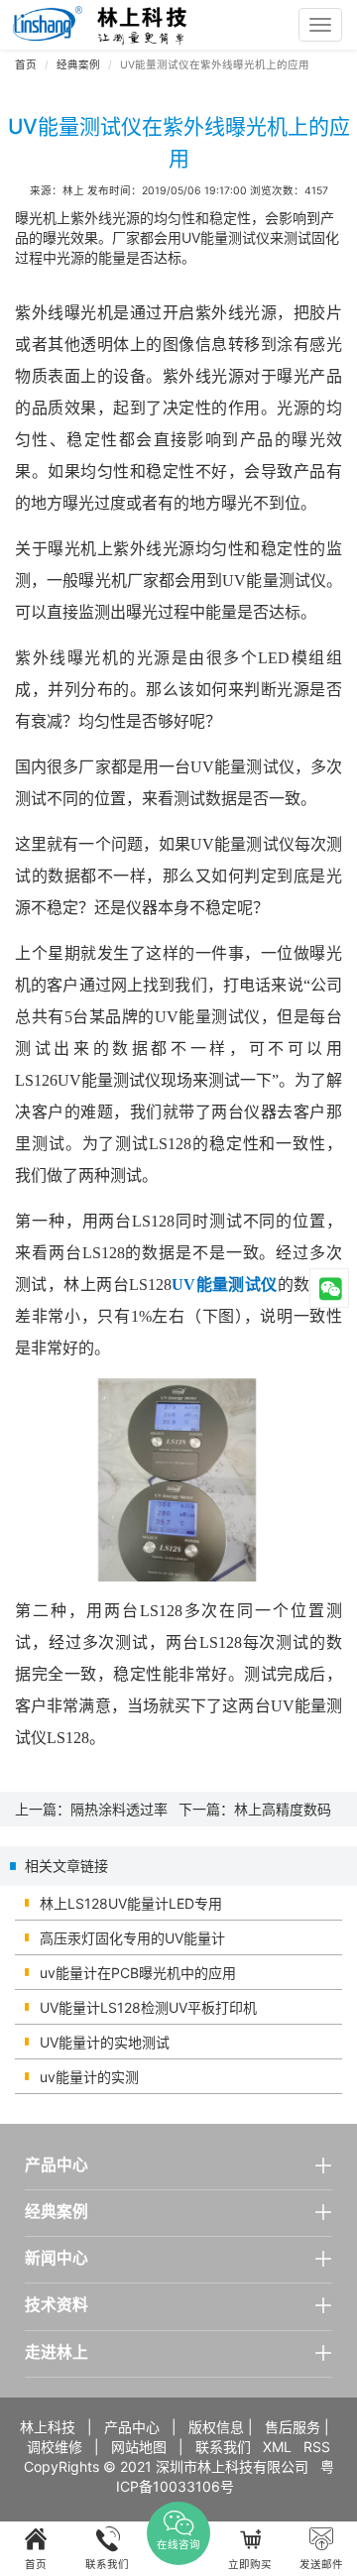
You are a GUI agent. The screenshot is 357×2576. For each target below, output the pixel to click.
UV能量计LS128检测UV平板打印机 (148, 2007)
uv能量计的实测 (89, 2077)
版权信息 (216, 2427)
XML (277, 2447)
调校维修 (55, 2447)
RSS (317, 2447)
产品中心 (132, 2427)
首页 (26, 65)
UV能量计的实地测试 (105, 2042)
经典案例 (78, 65)
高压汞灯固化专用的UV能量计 (132, 1938)
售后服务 (293, 2427)
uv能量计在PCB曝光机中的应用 (138, 1973)
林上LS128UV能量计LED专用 (131, 1903)
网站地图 (139, 2447)
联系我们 (223, 2447)
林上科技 (48, 2427)
